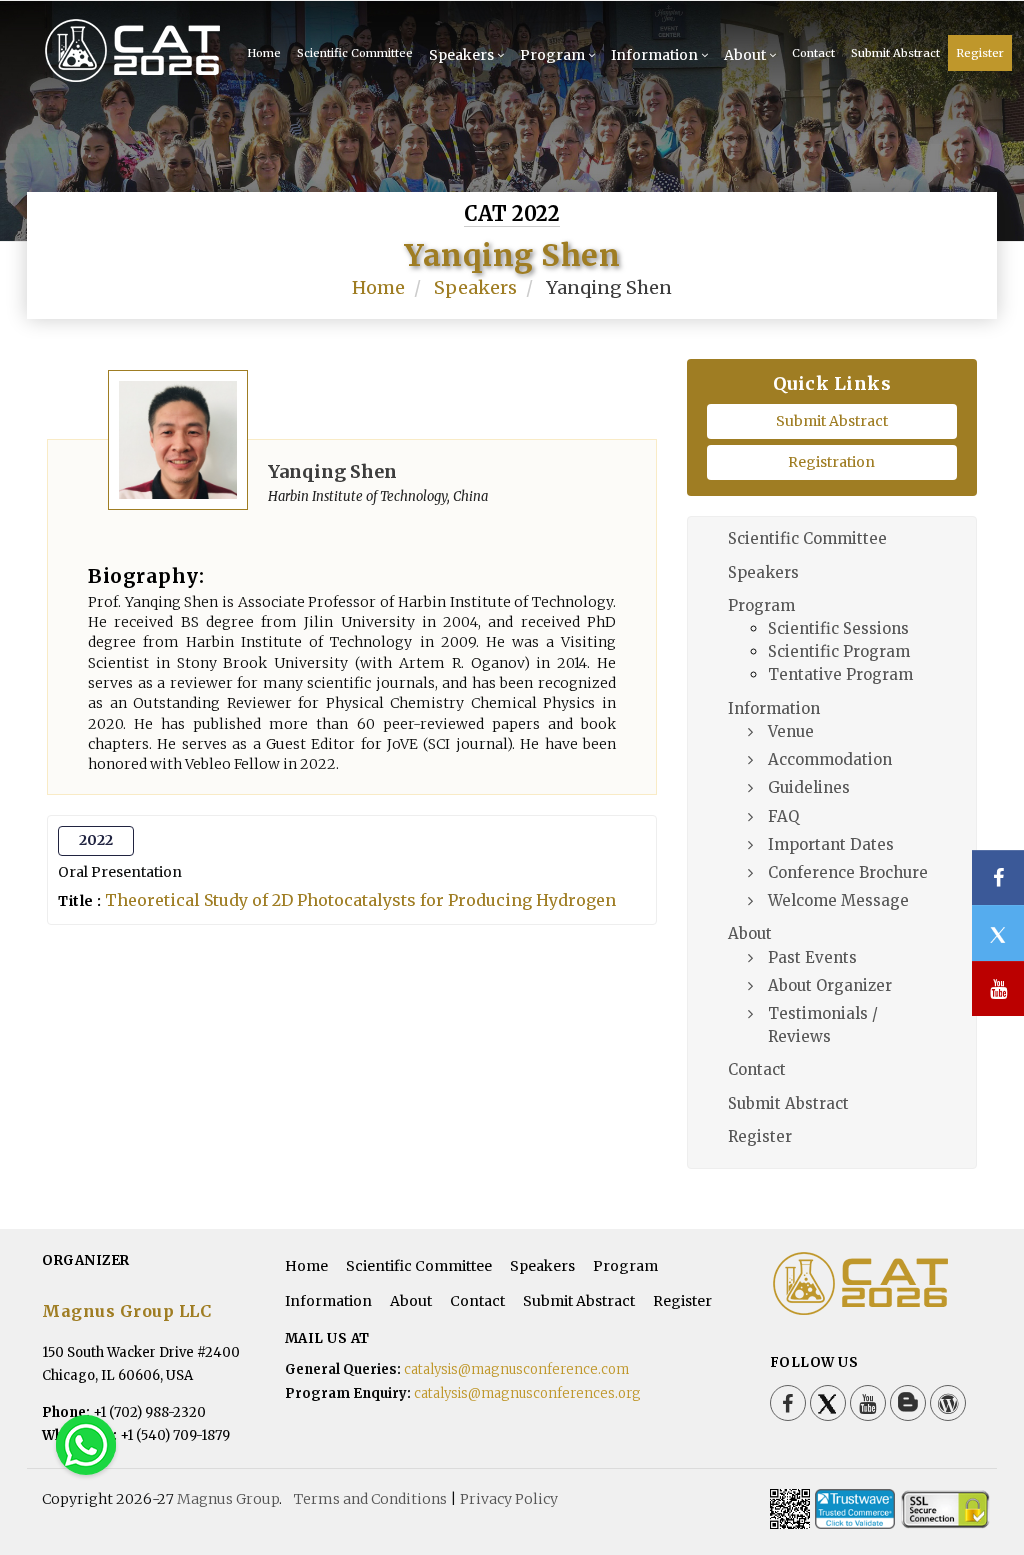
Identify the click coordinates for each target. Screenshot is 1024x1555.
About (745, 55)
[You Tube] (998, 988)
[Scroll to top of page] (978, 1485)
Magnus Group (228, 1499)
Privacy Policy (509, 1499)
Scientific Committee (355, 53)
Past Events (812, 957)
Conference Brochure (848, 872)
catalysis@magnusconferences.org (527, 1393)
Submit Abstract (895, 53)
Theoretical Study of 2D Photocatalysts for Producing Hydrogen (360, 900)
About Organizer (830, 985)
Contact (813, 53)
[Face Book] (788, 1403)
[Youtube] (868, 1403)
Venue (791, 731)
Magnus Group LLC (126, 1311)
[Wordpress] (948, 1403)
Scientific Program (839, 651)
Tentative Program (840, 674)
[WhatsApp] (86, 1444)
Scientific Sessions (838, 628)
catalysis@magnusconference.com (516, 1369)
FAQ (783, 816)
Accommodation (830, 759)
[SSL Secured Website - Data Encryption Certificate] (945, 1509)
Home (378, 287)
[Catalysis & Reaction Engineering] (111, 50)
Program (552, 55)
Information (654, 55)
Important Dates (831, 844)
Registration (831, 462)
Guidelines (809, 787)
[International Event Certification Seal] (855, 1509)
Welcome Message (838, 900)
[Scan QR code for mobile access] (790, 1509)
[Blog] (908, 1403)
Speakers (461, 55)
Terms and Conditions (370, 1499)
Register (980, 53)
